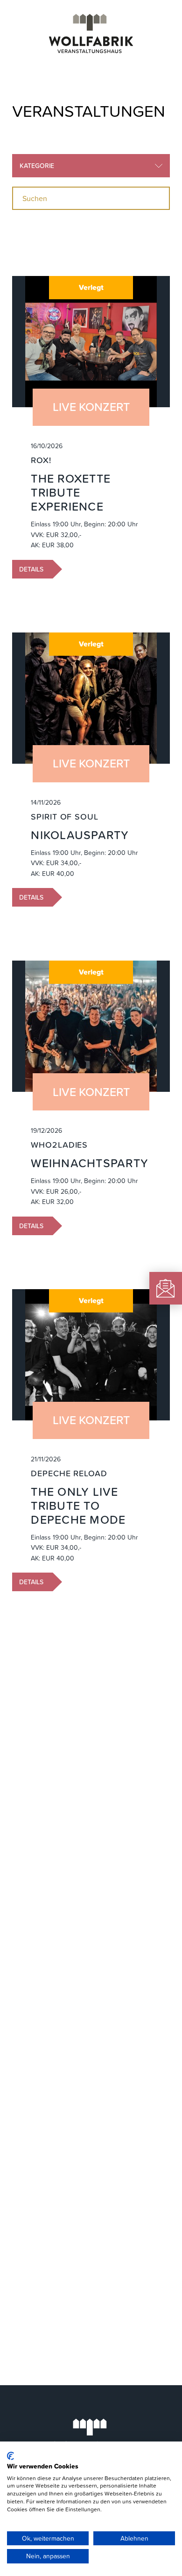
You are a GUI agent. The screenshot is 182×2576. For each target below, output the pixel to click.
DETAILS (31, 569)
